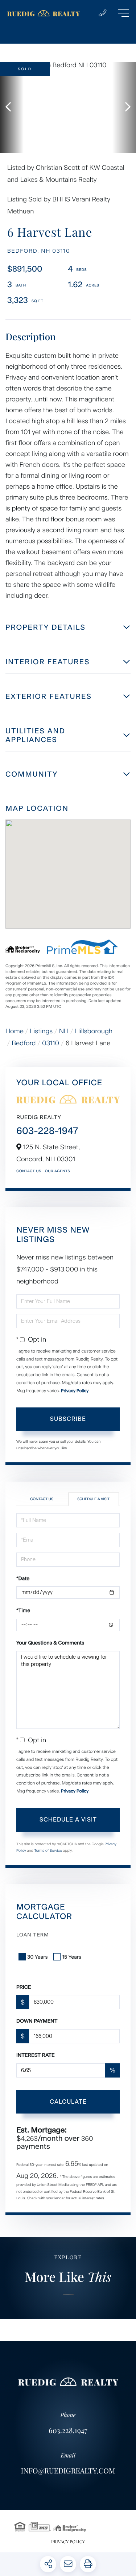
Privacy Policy (75, 1391)
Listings (42, 1031)
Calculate (68, 2102)
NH (64, 1031)
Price (24, 1987)
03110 (51, 1043)
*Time (23, 1610)
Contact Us (29, 1171)
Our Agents (57, 1171)
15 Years (72, 1957)
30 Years (37, 1957)
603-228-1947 (47, 1131)
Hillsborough (94, 1031)
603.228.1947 (68, 2430)
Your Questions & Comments (50, 1643)
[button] (12, 107)
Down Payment (37, 2021)
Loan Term (33, 1935)
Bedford (24, 1043)
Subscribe (68, 1419)
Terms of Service (48, 1850)
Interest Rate (36, 2055)
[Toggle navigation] (123, 13)
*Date (23, 1579)
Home (15, 1031)
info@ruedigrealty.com (68, 2471)
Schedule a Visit (93, 1499)
